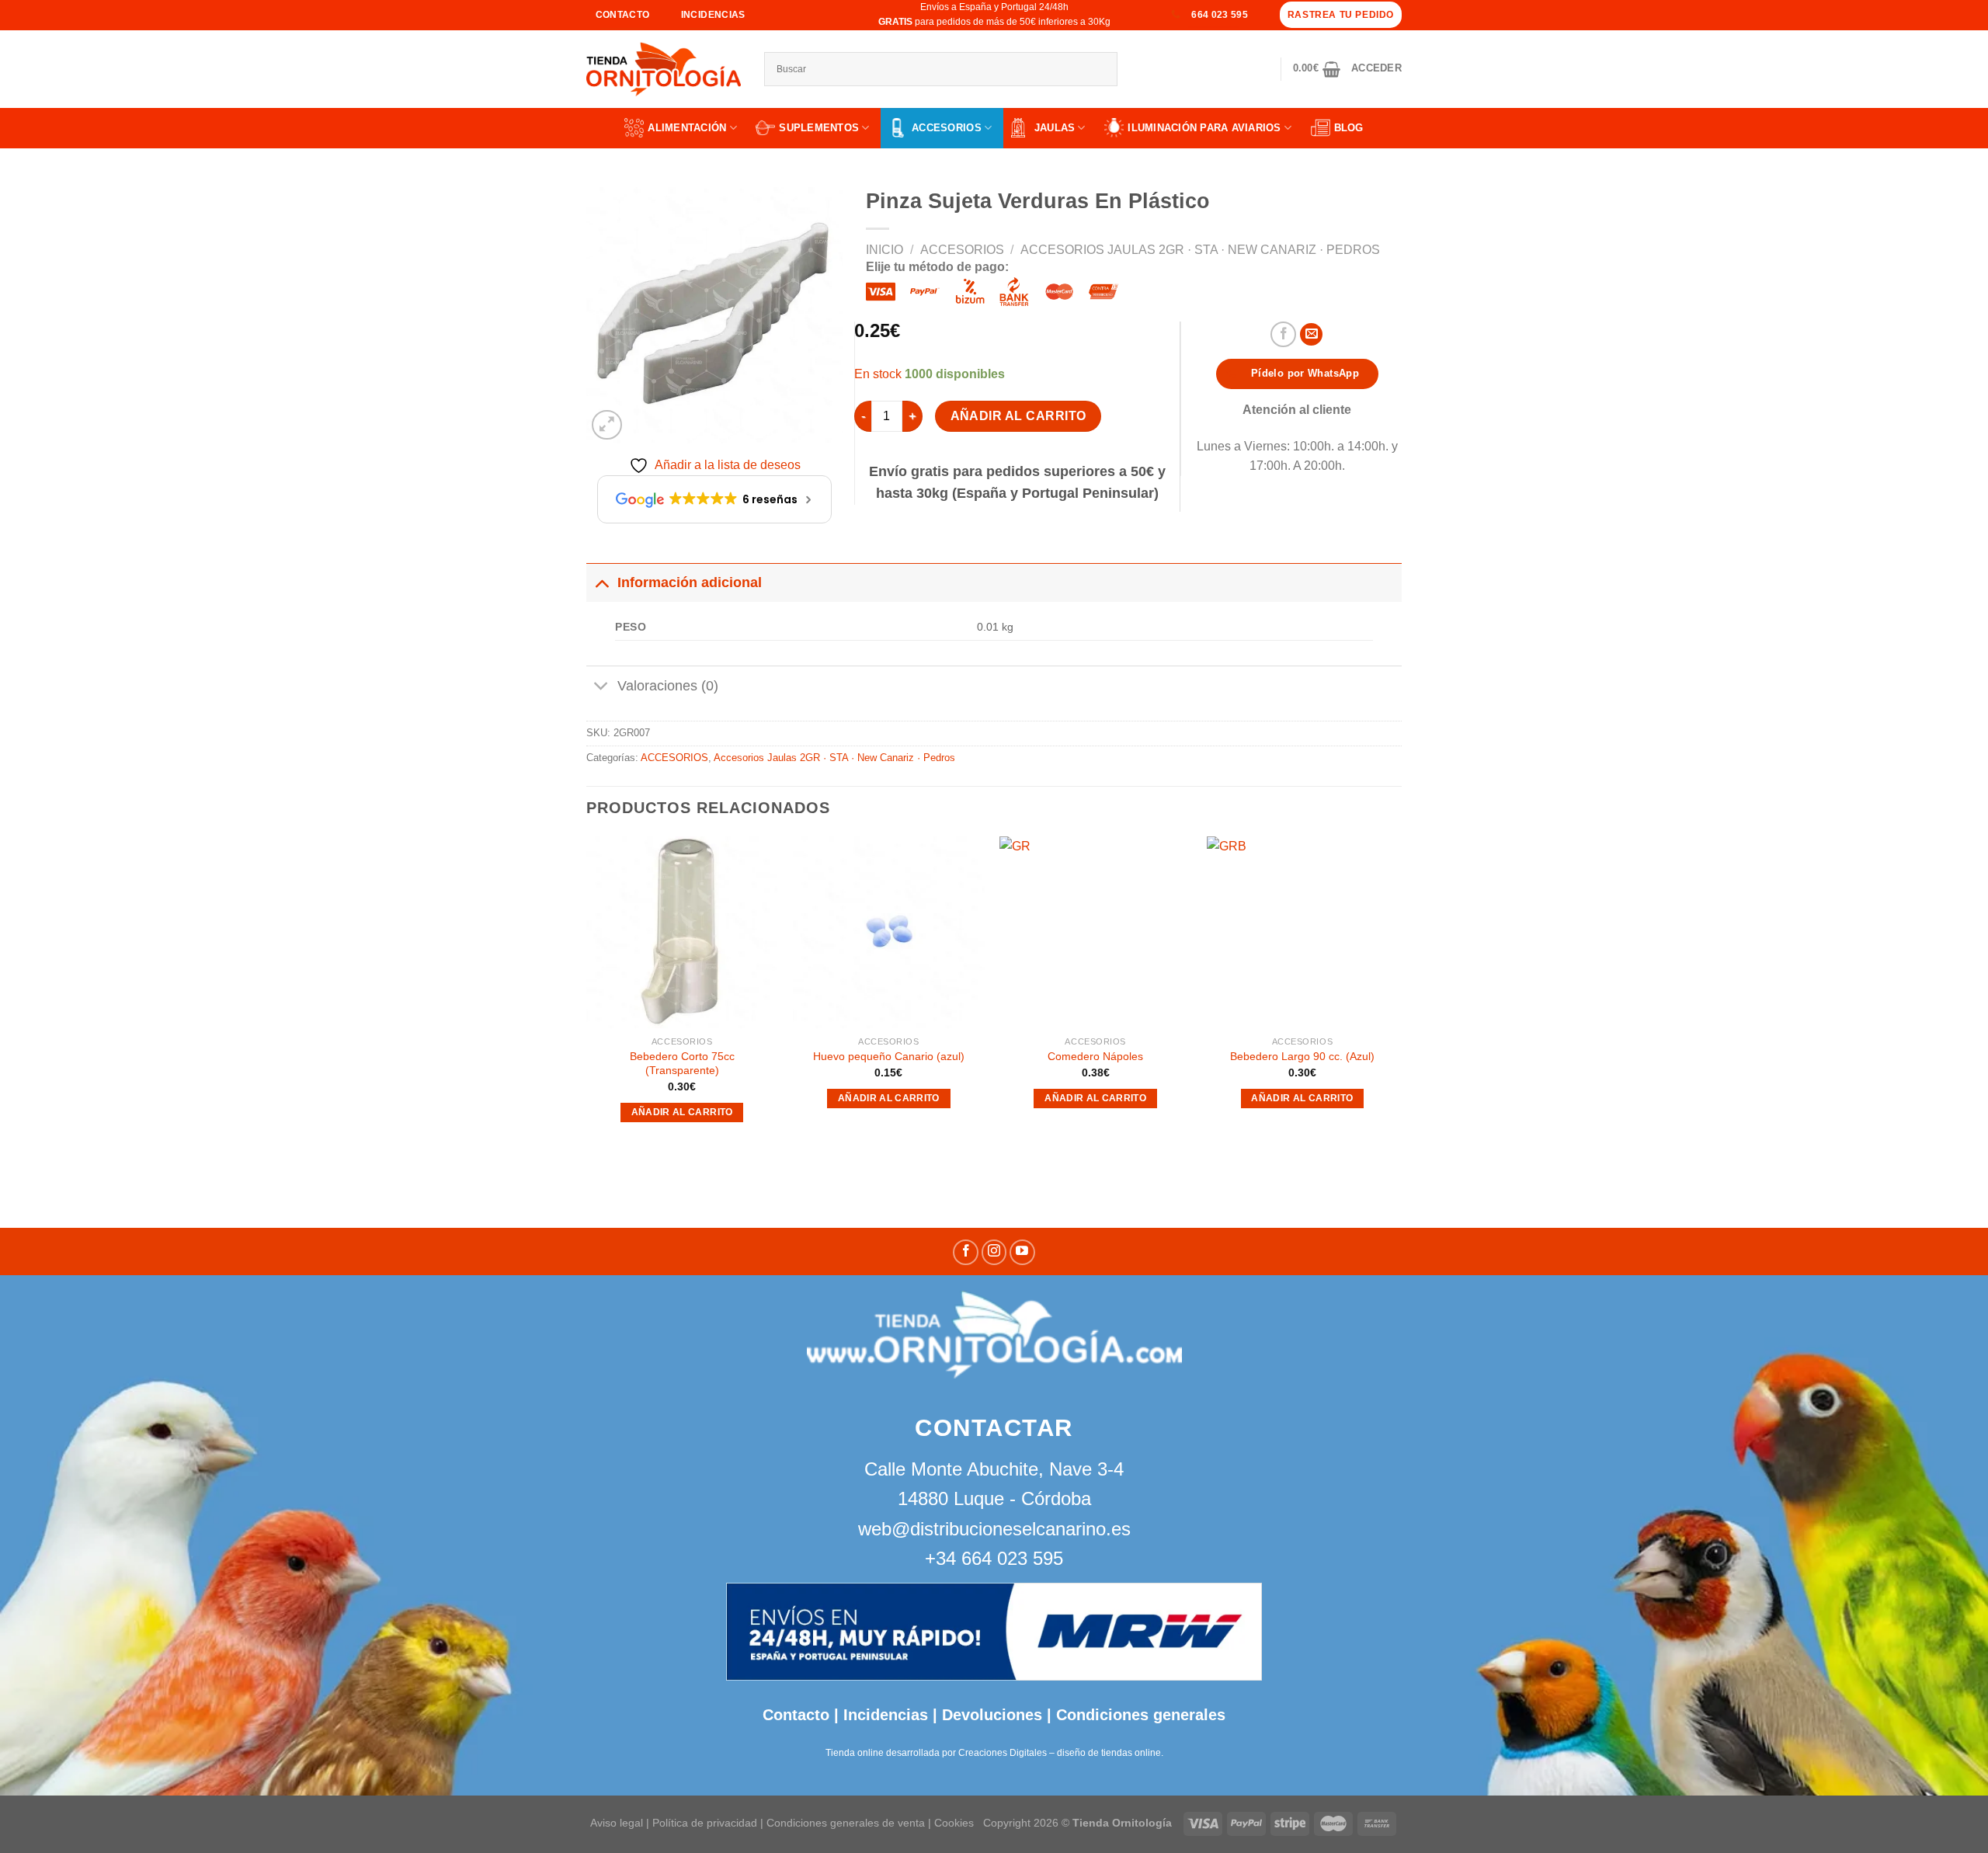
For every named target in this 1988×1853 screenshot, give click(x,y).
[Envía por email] (1311, 334)
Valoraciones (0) (668, 686)
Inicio (885, 250)
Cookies (954, 1823)
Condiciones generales (1141, 1715)
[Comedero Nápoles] (1095, 932)
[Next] (1397, 999)
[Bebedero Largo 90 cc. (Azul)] (1303, 932)
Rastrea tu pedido (1341, 15)
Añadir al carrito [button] (682, 1112)
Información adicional (690, 582)
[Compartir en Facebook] (1283, 334)
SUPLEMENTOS (819, 128)
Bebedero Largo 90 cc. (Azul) (1302, 1056)
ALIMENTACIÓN (687, 128)
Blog (1349, 128)
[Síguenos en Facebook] (966, 1252)
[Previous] (587, 999)
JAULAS (1055, 128)
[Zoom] (607, 425)
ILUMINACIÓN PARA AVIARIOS (1204, 128)
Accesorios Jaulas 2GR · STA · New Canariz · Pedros (1200, 250)
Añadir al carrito (1018, 416)
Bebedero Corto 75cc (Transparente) (682, 1064)
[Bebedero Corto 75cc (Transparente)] (682, 932)
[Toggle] (601, 582)
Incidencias (883, 1715)
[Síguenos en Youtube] (1022, 1252)
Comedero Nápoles (1095, 1056)
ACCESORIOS (947, 128)
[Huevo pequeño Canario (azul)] (889, 932)
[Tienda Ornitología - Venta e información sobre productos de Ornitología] (664, 69)
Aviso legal (617, 1823)
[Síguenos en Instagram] (994, 1252)
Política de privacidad (705, 1823)
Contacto (796, 1715)
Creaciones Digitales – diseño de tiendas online (1060, 1753)
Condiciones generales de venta (847, 1823)
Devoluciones (992, 1715)
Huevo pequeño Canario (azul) (889, 1056)
